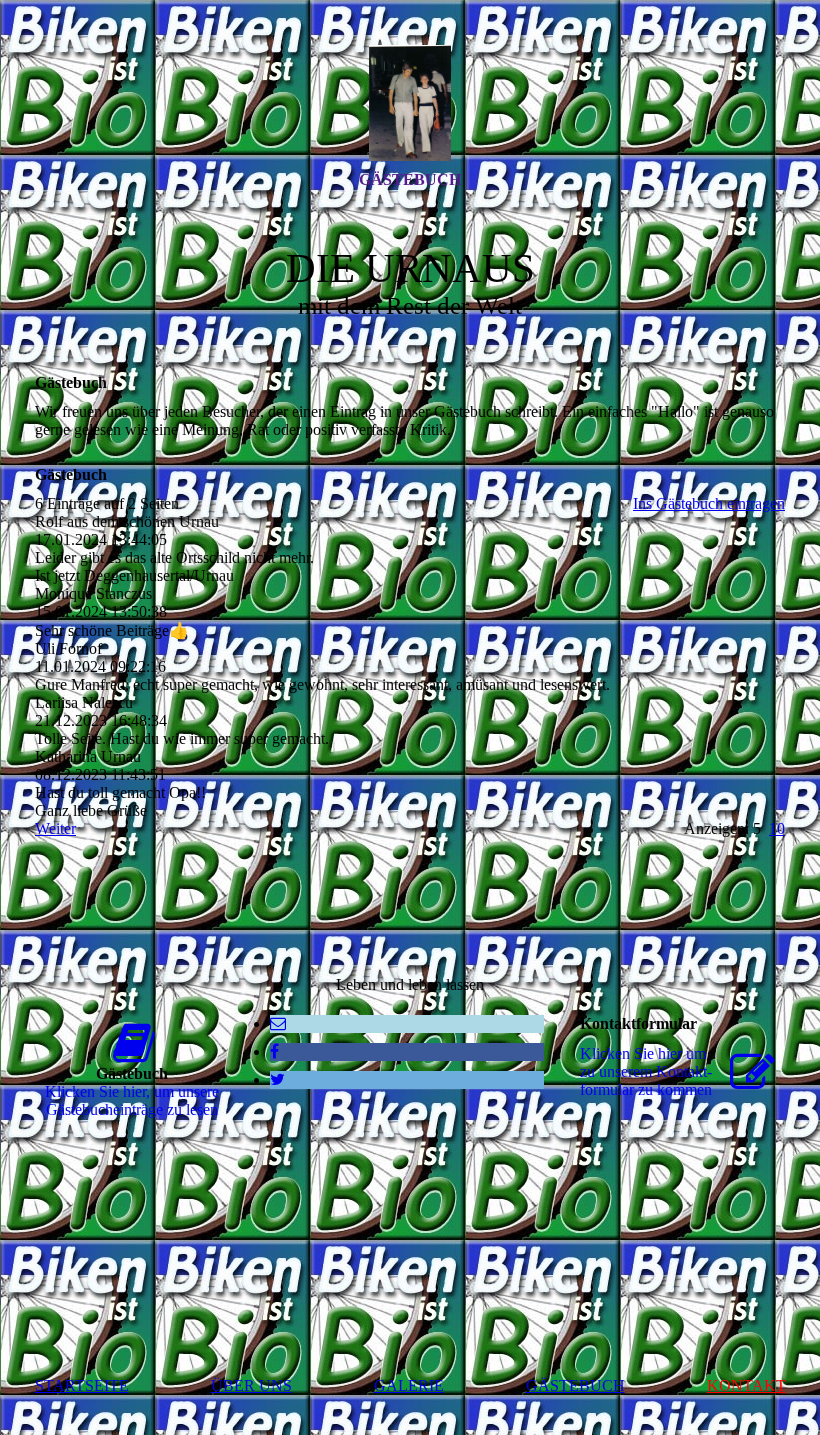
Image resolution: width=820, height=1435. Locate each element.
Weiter (55, 828)
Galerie (409, 1385)
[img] (410, 103)
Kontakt (746, 1385)
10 (777, 828)
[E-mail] (278, 1023)
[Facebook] (274, 1051)
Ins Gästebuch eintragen (709, 503)
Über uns (251, 1385)
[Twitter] (277, 1079)
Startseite (82, 1385)
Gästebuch (410, 179)
